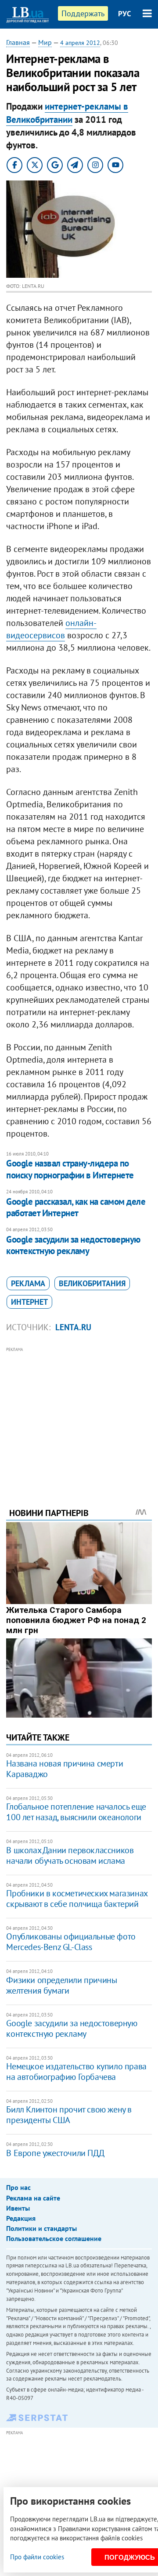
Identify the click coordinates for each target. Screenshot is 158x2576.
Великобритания (92, 1283)
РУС (125, 14)
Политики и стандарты (41, 2228)
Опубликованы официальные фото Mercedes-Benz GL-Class (71, 1942)
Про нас (18, 2187)
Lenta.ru (73, 1327)
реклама (28, 1283)
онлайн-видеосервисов (51, 629)
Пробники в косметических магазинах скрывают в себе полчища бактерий (77, 1899)
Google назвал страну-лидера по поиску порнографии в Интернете (70, 1169)
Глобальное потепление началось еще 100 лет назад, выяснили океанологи (76, 1812)
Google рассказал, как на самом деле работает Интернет (76, 1207)
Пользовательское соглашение (54, 2238)
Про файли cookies (37, 2557)
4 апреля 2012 (80, 43)
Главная (18, 42)
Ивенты (18, 2208)
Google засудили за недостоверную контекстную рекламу (73, 1245)
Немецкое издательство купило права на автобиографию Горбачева (76, 2072)
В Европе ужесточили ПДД (55, 2153)
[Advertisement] (79, 1415)
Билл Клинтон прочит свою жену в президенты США (69, 2115)
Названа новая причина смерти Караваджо (65, 1769)
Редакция (21, 2218)
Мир (45, 42)
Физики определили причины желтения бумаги (61, 1985)
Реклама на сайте (33, 2198)
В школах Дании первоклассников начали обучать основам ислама (70, 1855)
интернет (29, 1302)
